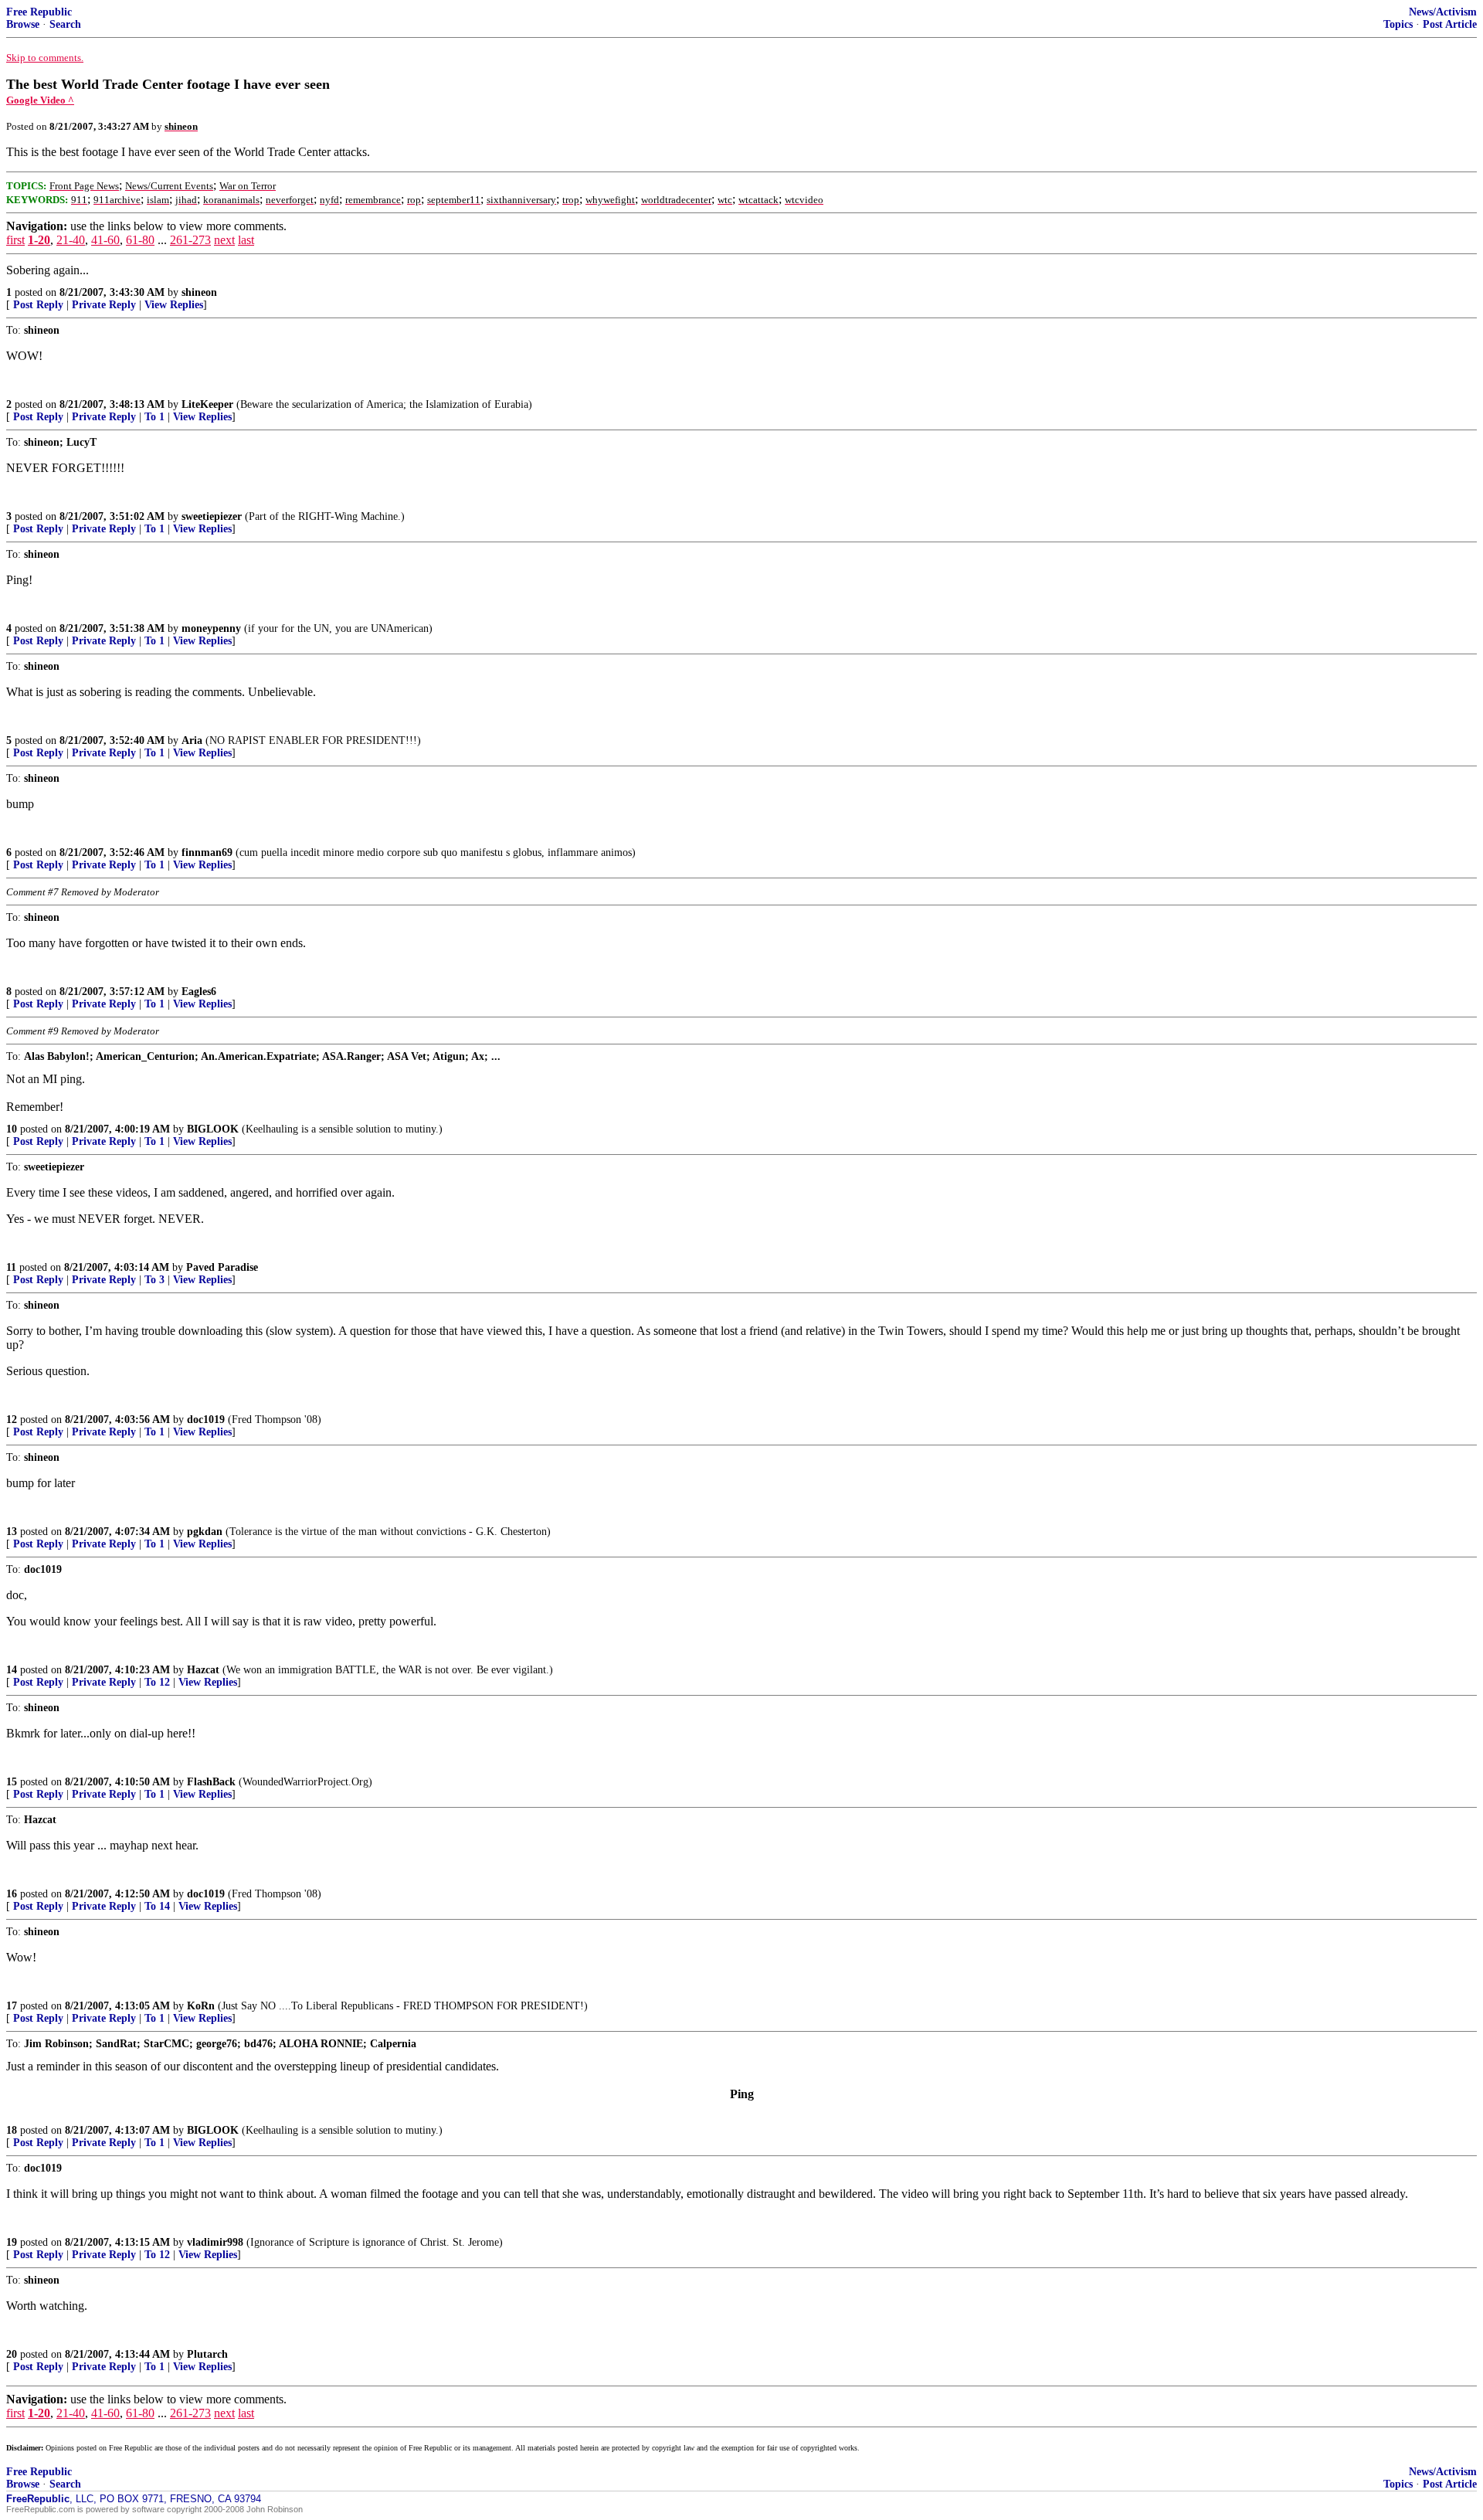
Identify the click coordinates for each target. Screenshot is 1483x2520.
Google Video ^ (40, 100)
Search (65, 24)
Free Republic (39, 12)
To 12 (157, 1682)
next (224, 240)
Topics (1398, 24)
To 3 (154, 1280)
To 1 (154, 417)
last (246, 240)
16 (12, 1894)
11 (11, 1267)
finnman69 (207, 852)
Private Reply (104, 305)
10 (12, 1129)
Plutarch (207, 2354)
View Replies (174, 305)
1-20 (39, 240)
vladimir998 (215, 2242)
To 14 (157, 1906)
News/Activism (1443, 12)
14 (12, 1670)
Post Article (1450, 24)
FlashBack (211, 1782)
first (15, 240)
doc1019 (206, 1420)
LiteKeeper (207, 404)
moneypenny (211, 628)
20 (12, 2354)
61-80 (140, 240)
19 (12, 2242)
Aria (192, 740)
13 (12, 1532)
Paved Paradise (222, 1267)
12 (12, 1420)
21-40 (71, 240)
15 (12, 1782)
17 (12, 2006)
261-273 (190, 240)
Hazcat (203, 1670)
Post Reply (38, 305)
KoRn (201, 2006)
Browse (23, 24)
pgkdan (205, 1532)
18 (12, 2130)
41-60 (105, 240)
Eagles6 (199, 992)
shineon (199, 292)
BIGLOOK (213, 1129)
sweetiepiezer (212, 516)
